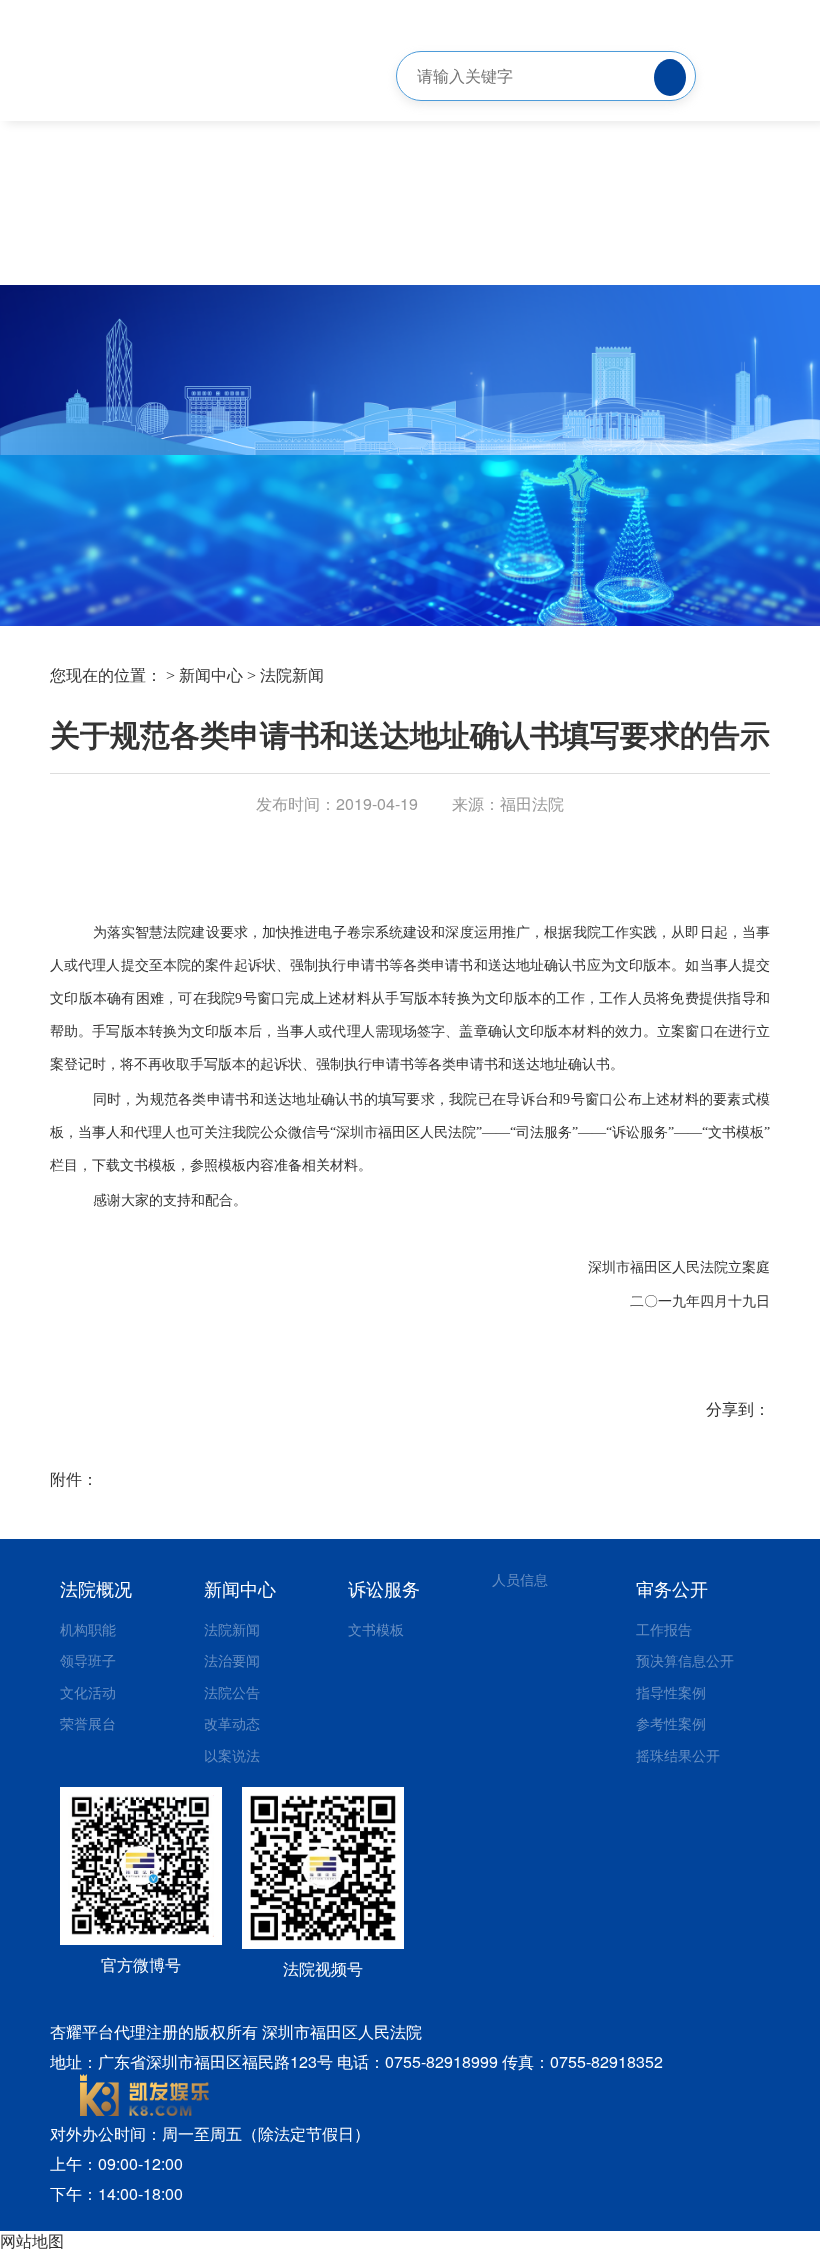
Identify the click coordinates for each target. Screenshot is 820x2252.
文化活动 (88, 1692)
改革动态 (232, 1723)
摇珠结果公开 (678, 1755)
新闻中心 (211, 675)
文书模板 (376, 1629)
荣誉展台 (88, 1723)
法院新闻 (292, 675)
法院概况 (96, 1588)
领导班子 (88, 1660)
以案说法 (232, 1755)
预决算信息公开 (685, 1660)
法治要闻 (232, 1660)
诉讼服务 (384, 1588)
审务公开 (672, 1588)
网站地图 (32, 2240)
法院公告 (232, 1692)
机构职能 (88, 1629)
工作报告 (664, 1629)
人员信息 (520, 1579)
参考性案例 (671, 1723)
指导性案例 (671, 1692)
